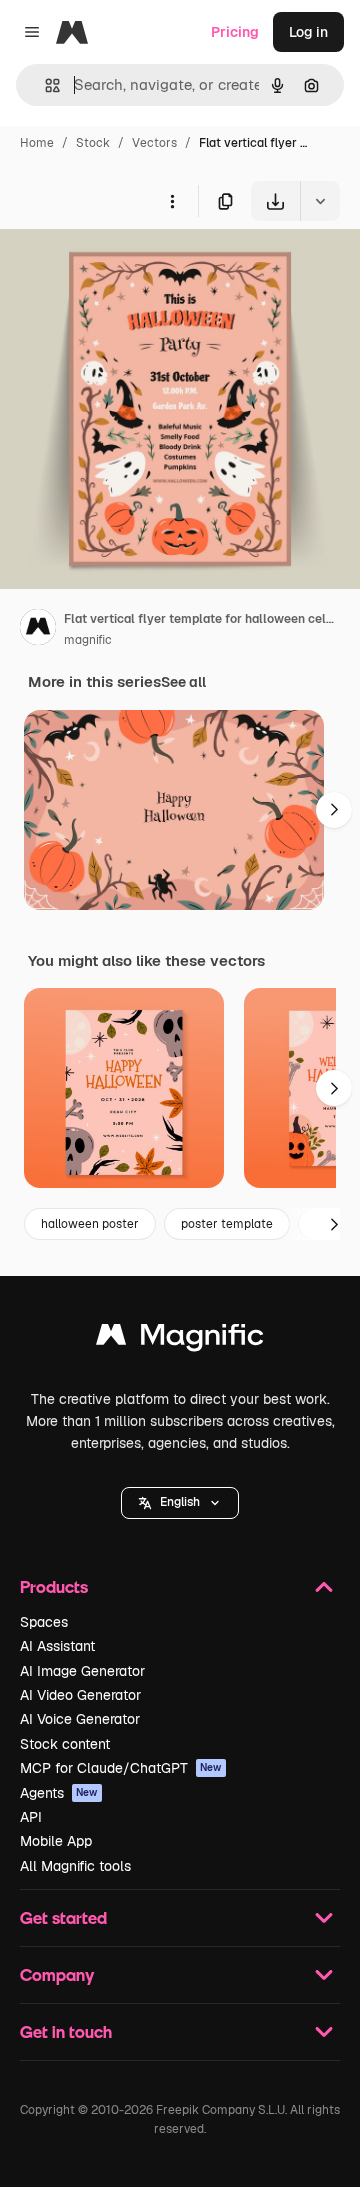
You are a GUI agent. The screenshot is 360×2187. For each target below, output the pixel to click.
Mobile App (56, 1841)
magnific (88, 640)
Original (128, 267)
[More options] (172, 201)
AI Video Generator (80, 1695)
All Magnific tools (75, 1866)
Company (57, 1974)
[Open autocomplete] (44, 85)
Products (54, 1586)
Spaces (44, 1622)
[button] (180, 1503)
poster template (227, 1224)
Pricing (235, 32)
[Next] (334, 810)
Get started (63, 1917)
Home (37, 143)
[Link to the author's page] (38, 630)
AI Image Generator (82, 1671)
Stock (93, 143)
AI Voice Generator (80, 1719)
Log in (308, 32)
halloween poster (90, 1224)
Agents (59, 1793)
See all (183, 682)
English (180, 1502)
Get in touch (66, 2031)
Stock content (65, 1744)
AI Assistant (57, 1646)
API (31, 1817)
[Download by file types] (320, 201)
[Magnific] (180, 1339)
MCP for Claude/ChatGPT (121, 1768)
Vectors (154, 143)
